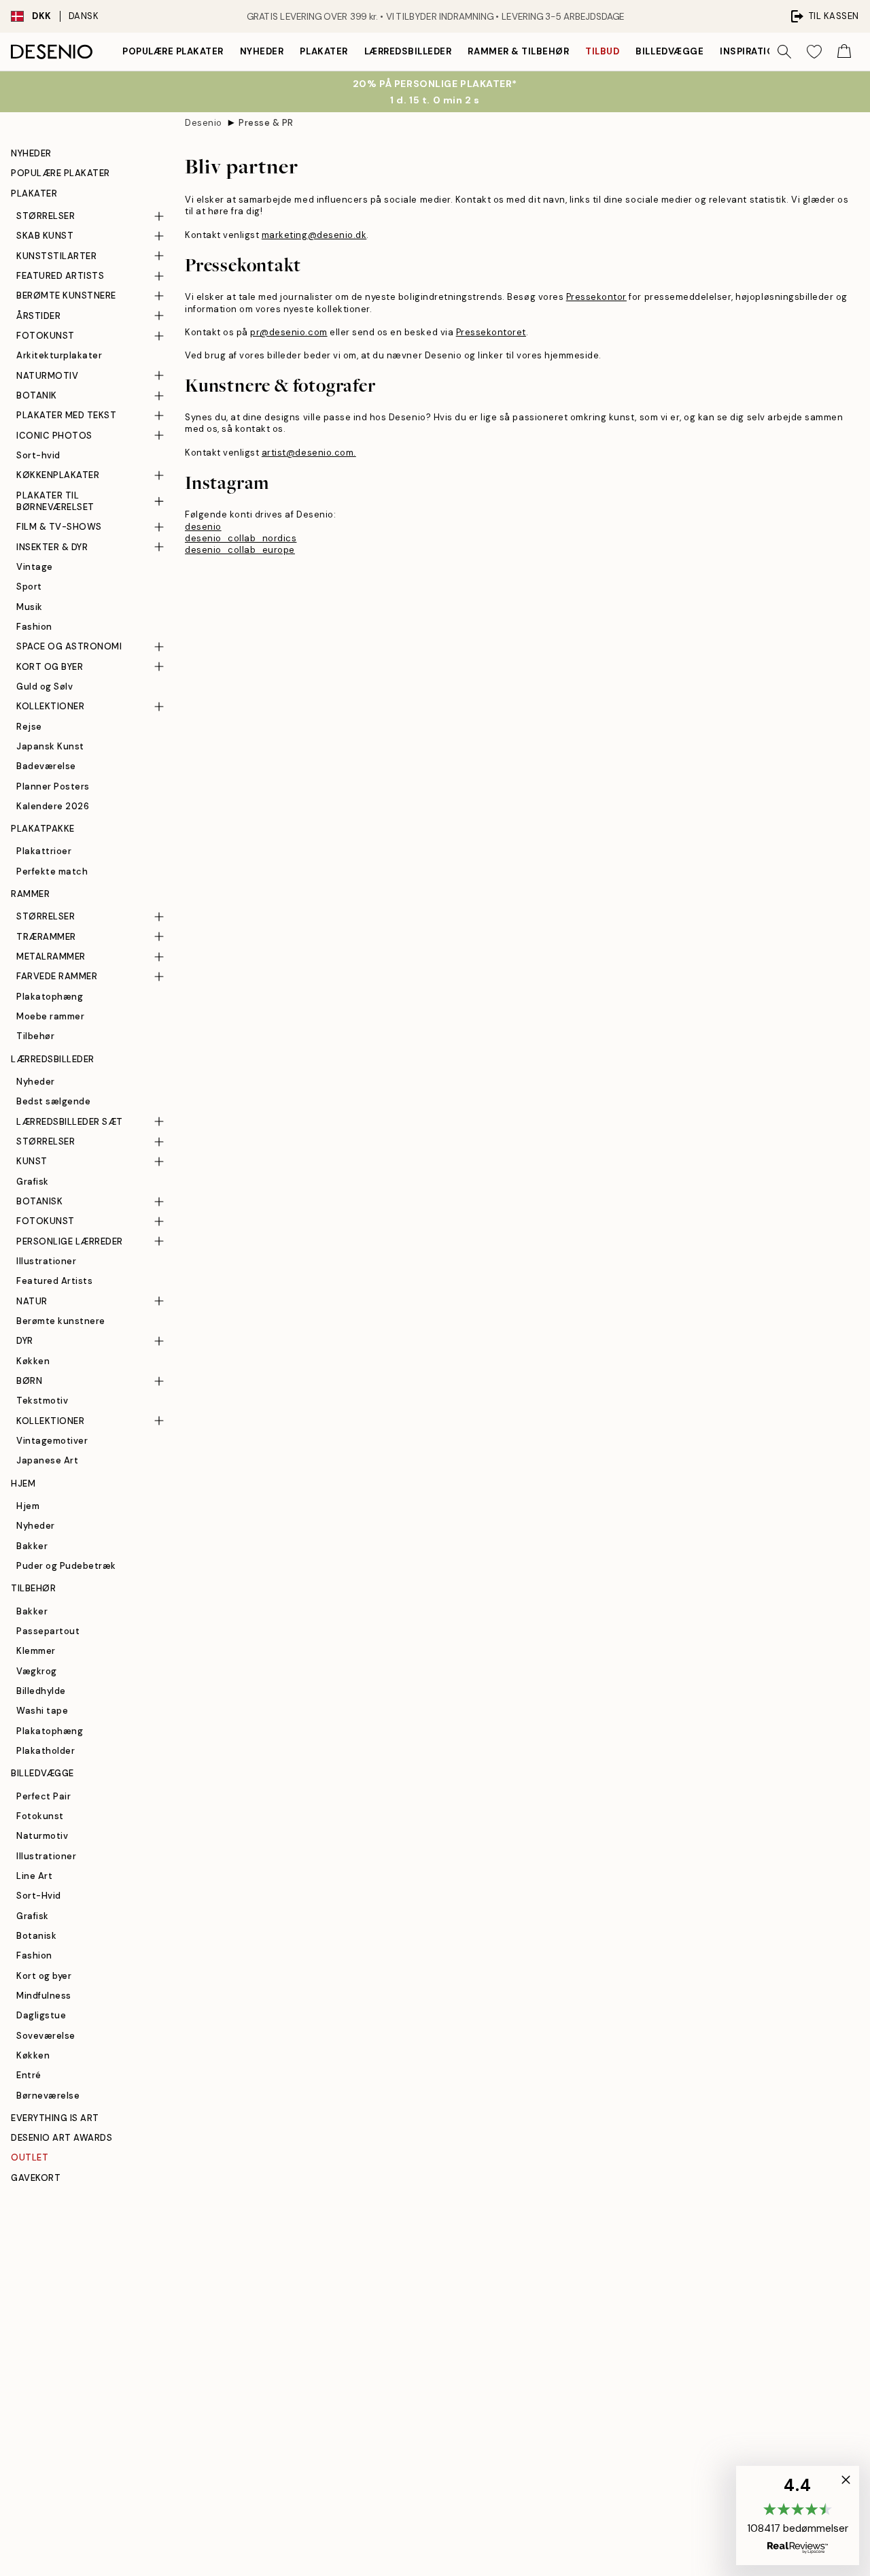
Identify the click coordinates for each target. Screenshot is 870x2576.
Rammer (30, 894)
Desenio (204, 123)
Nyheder (262, 51)
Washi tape (42, 1711)
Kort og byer (44, 1976)
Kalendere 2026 (53, 806)
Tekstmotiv (42, 1401)
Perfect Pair (43, 1796)
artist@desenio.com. (309, 453)
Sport (29, 587)
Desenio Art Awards (62, 2138)
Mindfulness (44, 1996)
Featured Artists (54, 1281)
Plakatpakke (43, 829)
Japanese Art (47, 1460)
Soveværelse (46, 2036)
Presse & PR (266, 123)
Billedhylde (41, 1691)
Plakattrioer (44, 851)
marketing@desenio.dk (314, 235)
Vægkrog (37, 1671)
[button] (798, 2515)
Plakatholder (46, 1751)
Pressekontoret (491, 332)
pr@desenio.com (289, 332)
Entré (29, 2075)
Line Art (34, 1876)
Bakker (32, 1546)
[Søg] (784, 52)
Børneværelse (48, 2096)
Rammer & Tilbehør (518, 51)
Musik (30, 607)
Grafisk (33, 1182)
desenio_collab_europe (240, 550)
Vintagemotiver (52, 1441)
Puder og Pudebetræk (66, 1566)
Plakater (324, 51)
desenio (203, 527)
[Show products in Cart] (844, 52)
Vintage (35, 567)
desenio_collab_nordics (241, 538)
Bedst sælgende (53, 1101)
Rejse (29, 727)
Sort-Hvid (39, 1896)
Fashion (34, 627)
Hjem (23, 1484)
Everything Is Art (55, 2118)
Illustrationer (46, 1261)
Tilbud (602, 51)
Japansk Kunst (50, 746)
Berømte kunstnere (61, 1321)
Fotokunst (40, 1816)
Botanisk (36, 1936)
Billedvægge (669, 51)
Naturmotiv (42, 1836)
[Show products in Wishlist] (814, 52)
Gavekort (36, 2178)
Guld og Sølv (45, 687)
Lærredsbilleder (408, 51)
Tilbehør (35, 1036)
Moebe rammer (50, 1016)
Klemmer (36, 1651)
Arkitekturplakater (59, 355)
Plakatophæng (50, 997)
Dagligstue (41, 2015)
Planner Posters (53, 786)
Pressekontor (596, 297)
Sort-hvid (38, 455)
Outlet (30, 2157)
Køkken (33, 1361)
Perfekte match (52, 871)
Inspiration (751, 51)
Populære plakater (173, 51)
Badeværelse (46, 766)
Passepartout (48, 1631)
